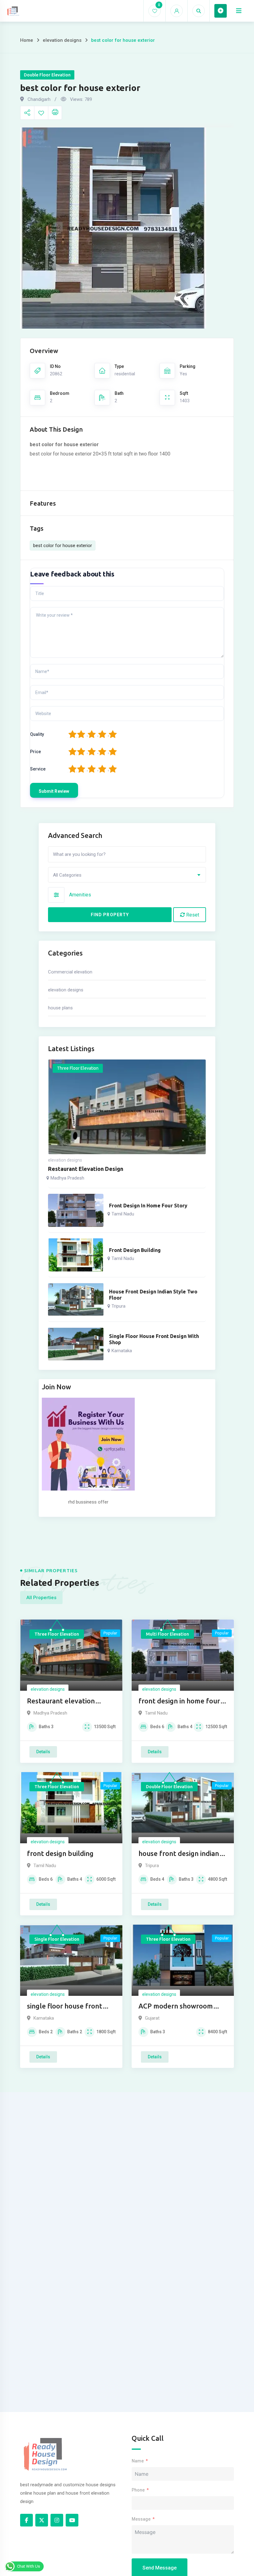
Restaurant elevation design (86, 1169)
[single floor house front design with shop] (76, 1344)
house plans (60, 1008)
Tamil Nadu (123, 1214)
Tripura (118, 1306)
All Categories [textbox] (67, 875)
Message (141, 2519)
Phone (138, 2490)
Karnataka (122, 1351)
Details (43, 1752)
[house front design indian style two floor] (76, 1299)
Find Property (110, 915)
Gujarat (152, 2018)
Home (27, 40)
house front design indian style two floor (153, 1295)
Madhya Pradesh (67, 1178)
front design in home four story (148, 1206)
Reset (192, 915)
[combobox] (127, 875)
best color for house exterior (63, 546)
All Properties (41, 1598)
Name (138, 2461)
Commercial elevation (70, 972)
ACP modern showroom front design (176, 2006)
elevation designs (62, 40)
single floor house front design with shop (154, 1339)
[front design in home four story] (76, 1210)
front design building (135, 1250)
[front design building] (76, 1255)
